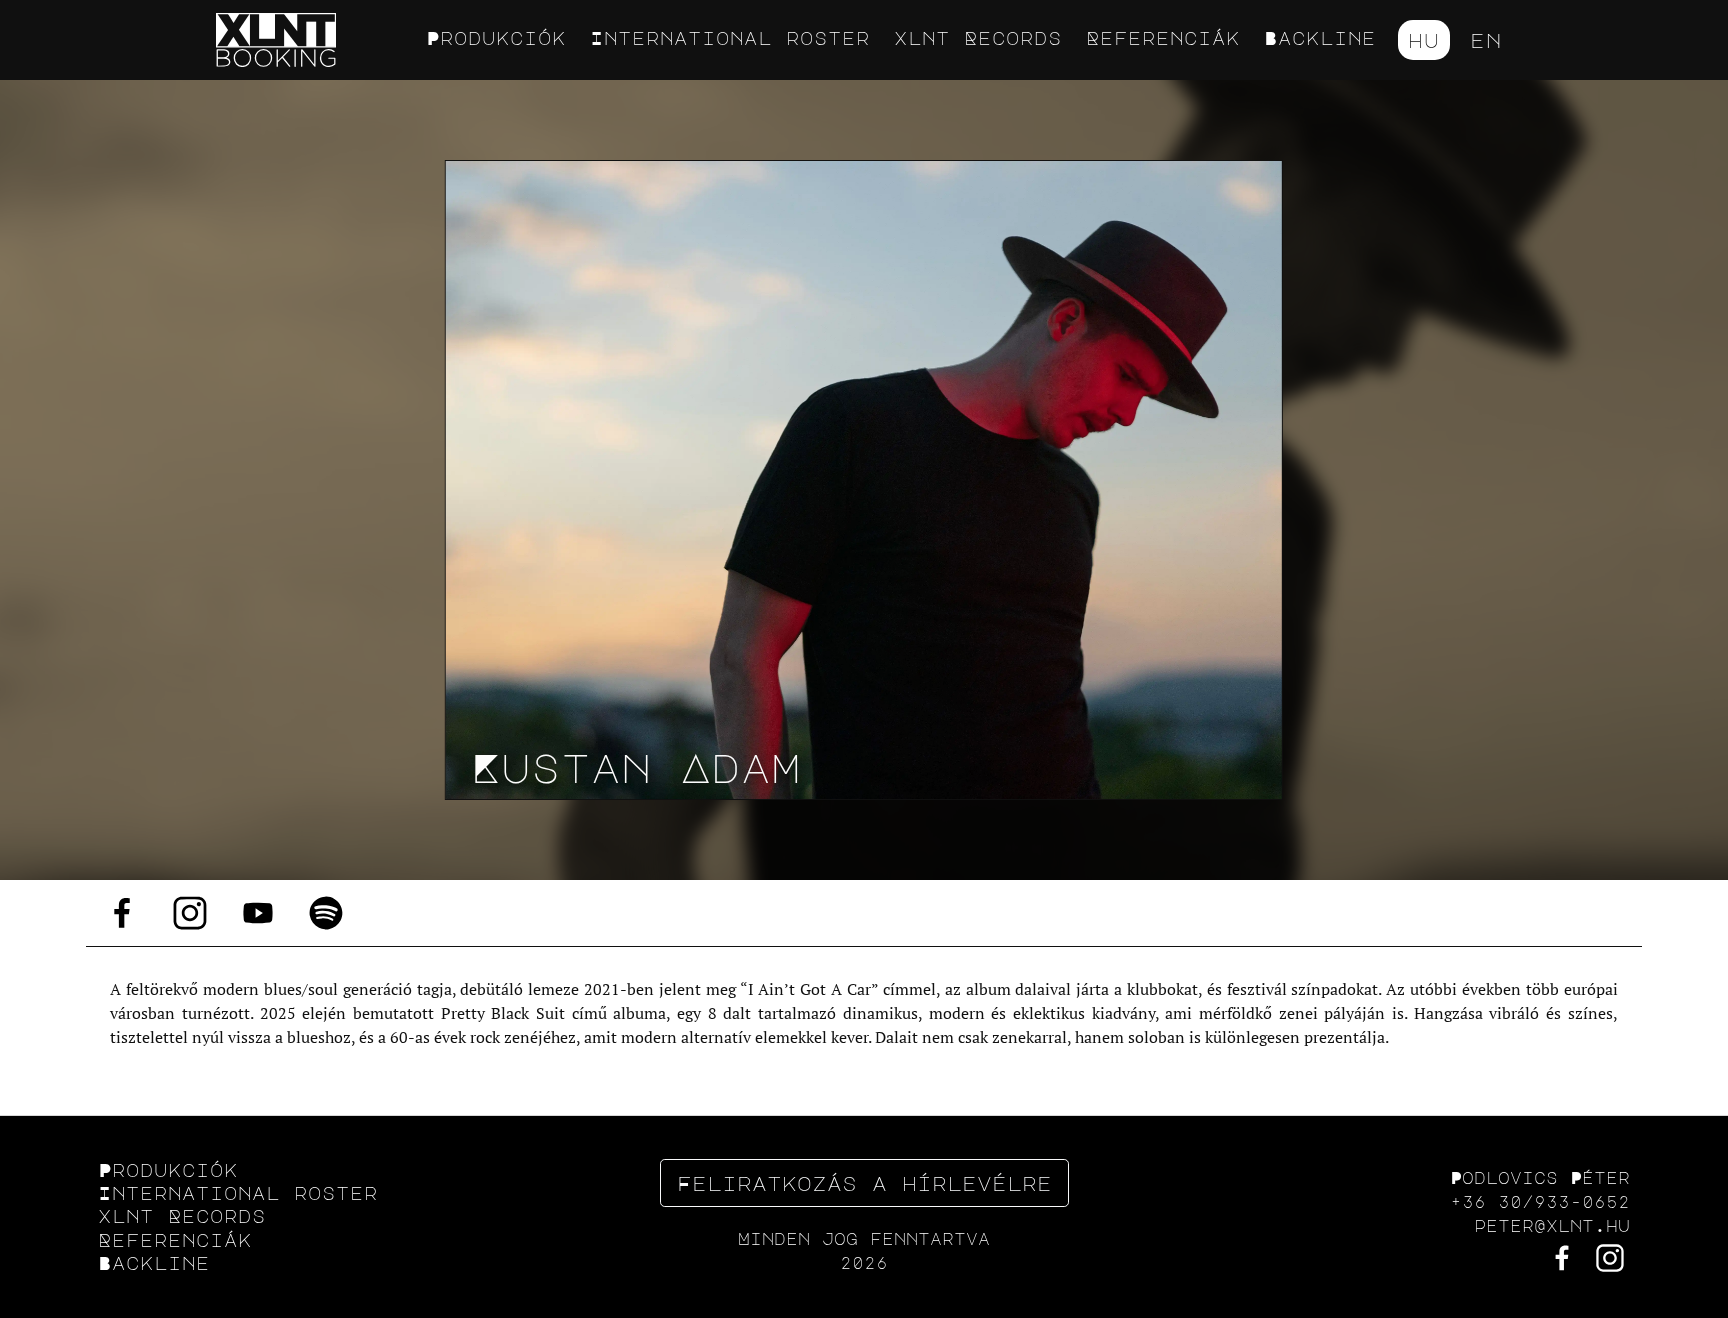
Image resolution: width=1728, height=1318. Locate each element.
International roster (730, 38)
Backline (1320, 38)
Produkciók (496, 38)
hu (1424, 40)
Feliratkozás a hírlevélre (864, 1183)
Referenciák (1163, 38)
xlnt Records (978, 38)
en (1486, 40)
